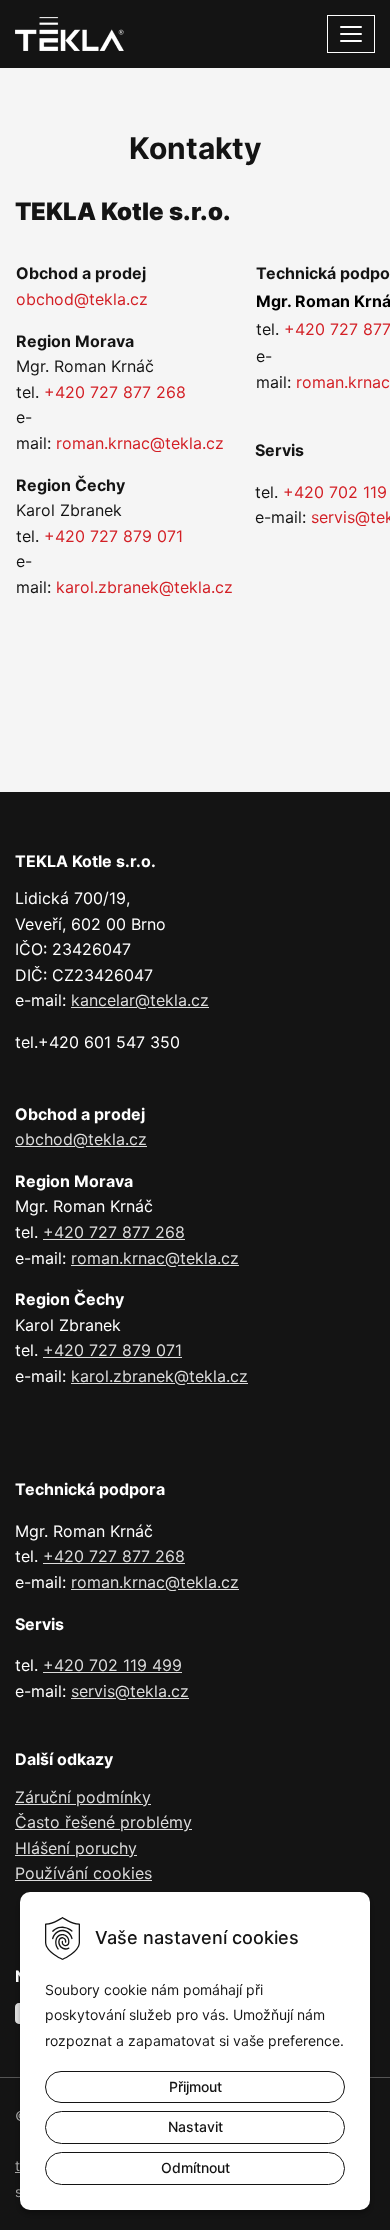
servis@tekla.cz (130, 1691)
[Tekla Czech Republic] (69, 32)
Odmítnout (195, 2167)
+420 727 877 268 (115, 392)
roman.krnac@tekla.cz (140, 443)
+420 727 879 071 (113, 536)
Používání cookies (83, 1873)
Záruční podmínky (83, 1797)
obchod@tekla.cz (82, 299)
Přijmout (195, 2086)
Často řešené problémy (103, 1822)
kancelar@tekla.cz (140, 1000)
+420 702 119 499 (112, 1665)
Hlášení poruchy (76, 1848)
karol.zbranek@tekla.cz (144, 587)
